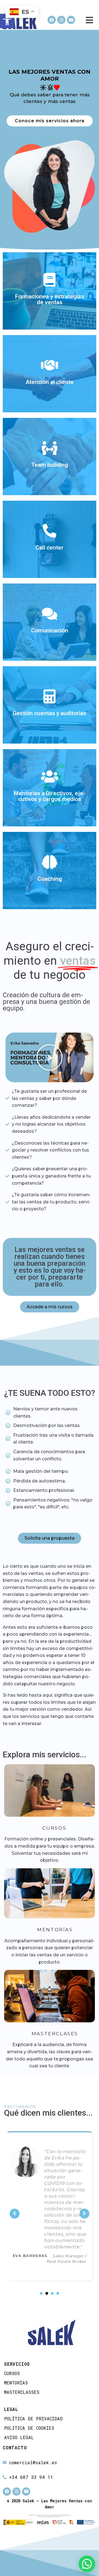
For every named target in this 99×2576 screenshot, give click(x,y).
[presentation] (41, 2355)
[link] (7, 21)
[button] (50, 1057)
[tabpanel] (50, 2239)
